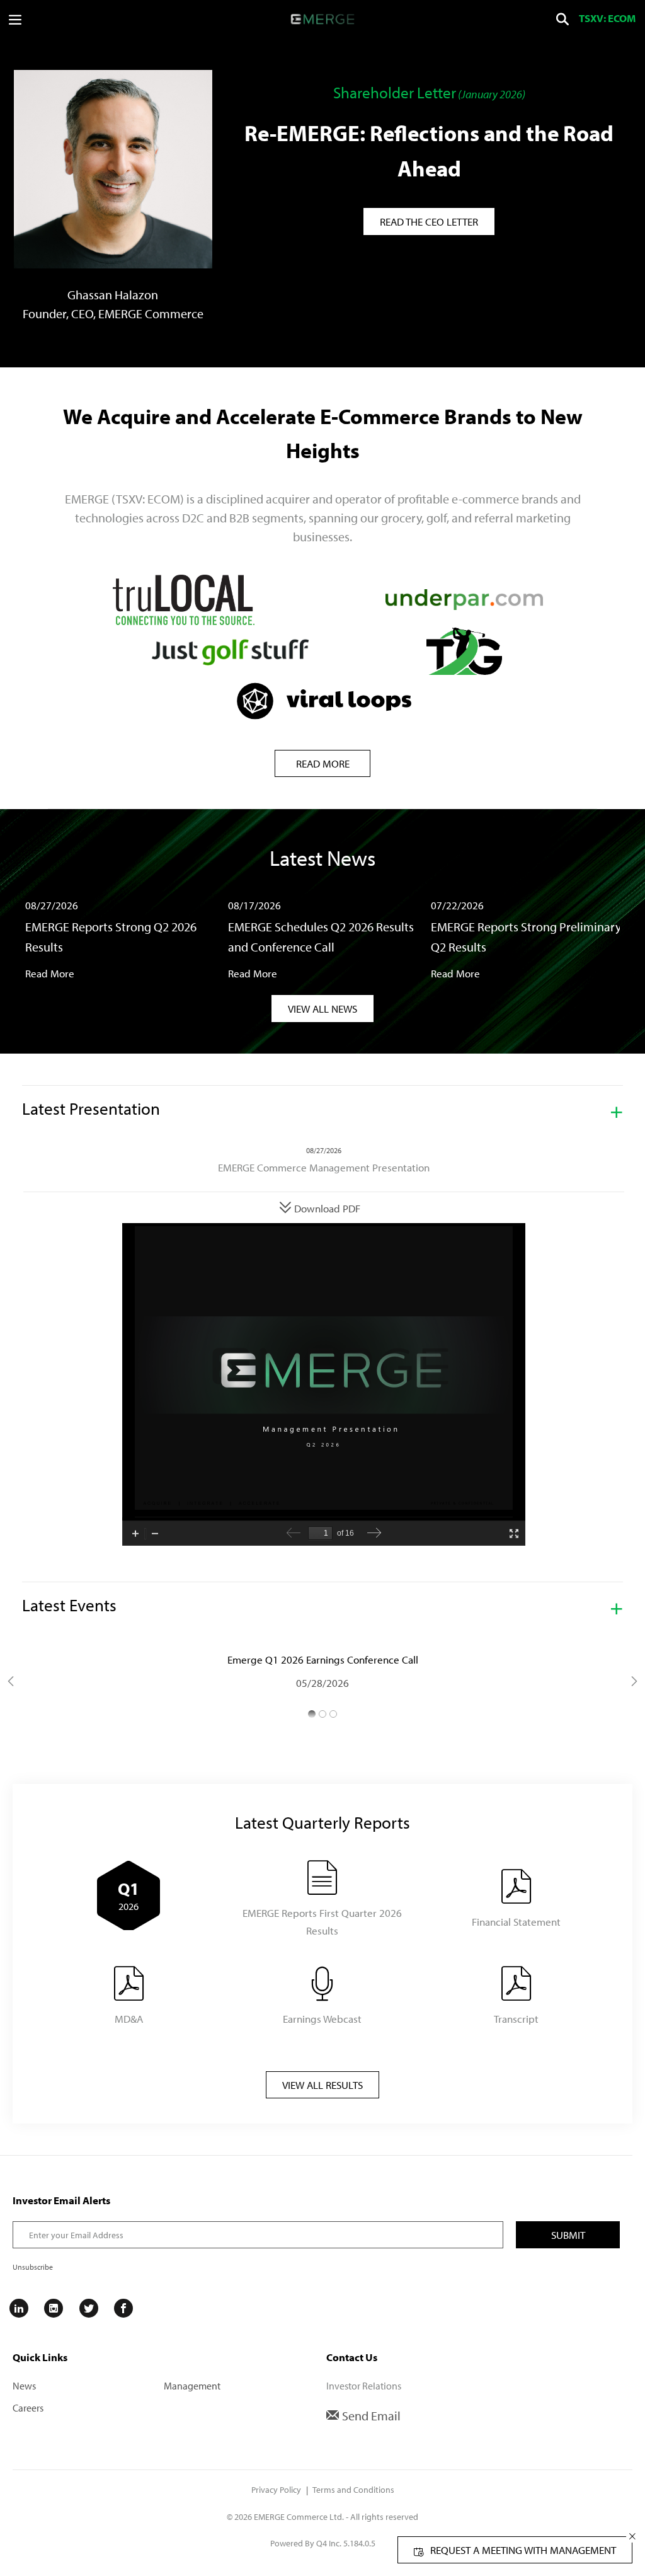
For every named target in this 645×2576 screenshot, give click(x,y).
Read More (323, 763)
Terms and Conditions (353, 2490)
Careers (28, 2408)
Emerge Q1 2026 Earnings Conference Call (323, 1659)
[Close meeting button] (632, 2536)
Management (192, 2386)
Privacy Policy (276, 2490)
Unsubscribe (33, 2267)
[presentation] (562, 20)
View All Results (322, 2085)
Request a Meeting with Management (523, 2550)
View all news (322, 1009)
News (24, 2386)
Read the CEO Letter (429, 221)
